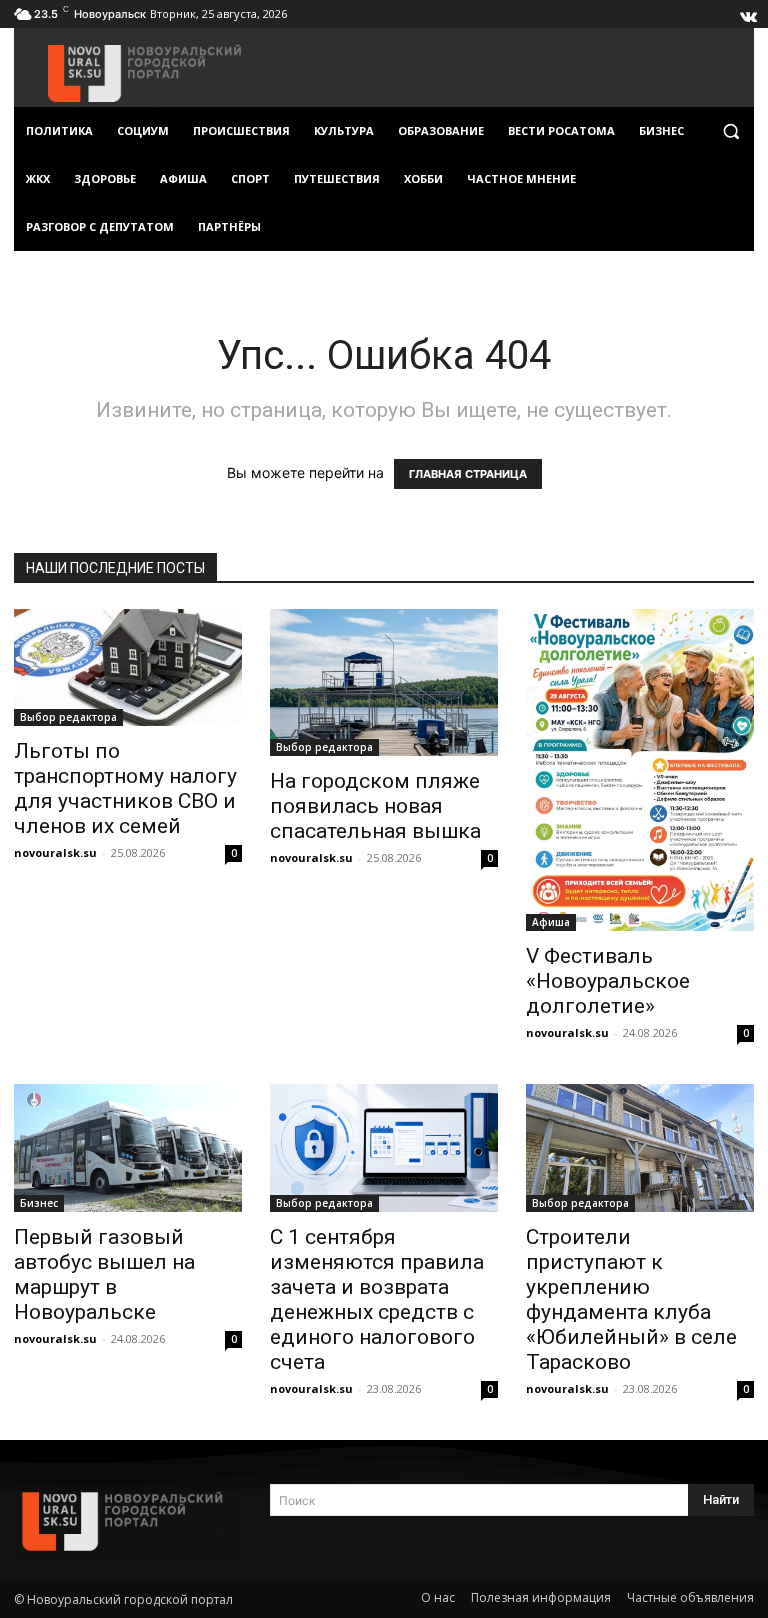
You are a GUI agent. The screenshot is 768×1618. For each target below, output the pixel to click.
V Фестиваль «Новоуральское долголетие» (608, 981)
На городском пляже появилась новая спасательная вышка (375, 806)
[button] (730, 131)
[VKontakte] (747, 12)
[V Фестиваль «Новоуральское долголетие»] (640, 770)
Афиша (551, 922)
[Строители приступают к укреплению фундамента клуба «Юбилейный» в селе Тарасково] (640, 1148)
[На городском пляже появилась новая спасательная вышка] (384, 682)
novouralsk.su (55, 852)
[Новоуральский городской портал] (128, 1521)
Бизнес (39, 1203)
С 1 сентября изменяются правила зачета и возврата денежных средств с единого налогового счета (377, 1299)
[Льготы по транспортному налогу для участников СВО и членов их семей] (128, 667)
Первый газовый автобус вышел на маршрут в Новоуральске (104, 1274)
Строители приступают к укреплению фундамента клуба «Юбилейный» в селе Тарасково (631, 1299)
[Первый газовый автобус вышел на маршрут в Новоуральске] (128, 1148)
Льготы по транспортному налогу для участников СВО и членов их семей (125, 788)
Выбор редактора (68, 717)
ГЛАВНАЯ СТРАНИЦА (468, 474)
